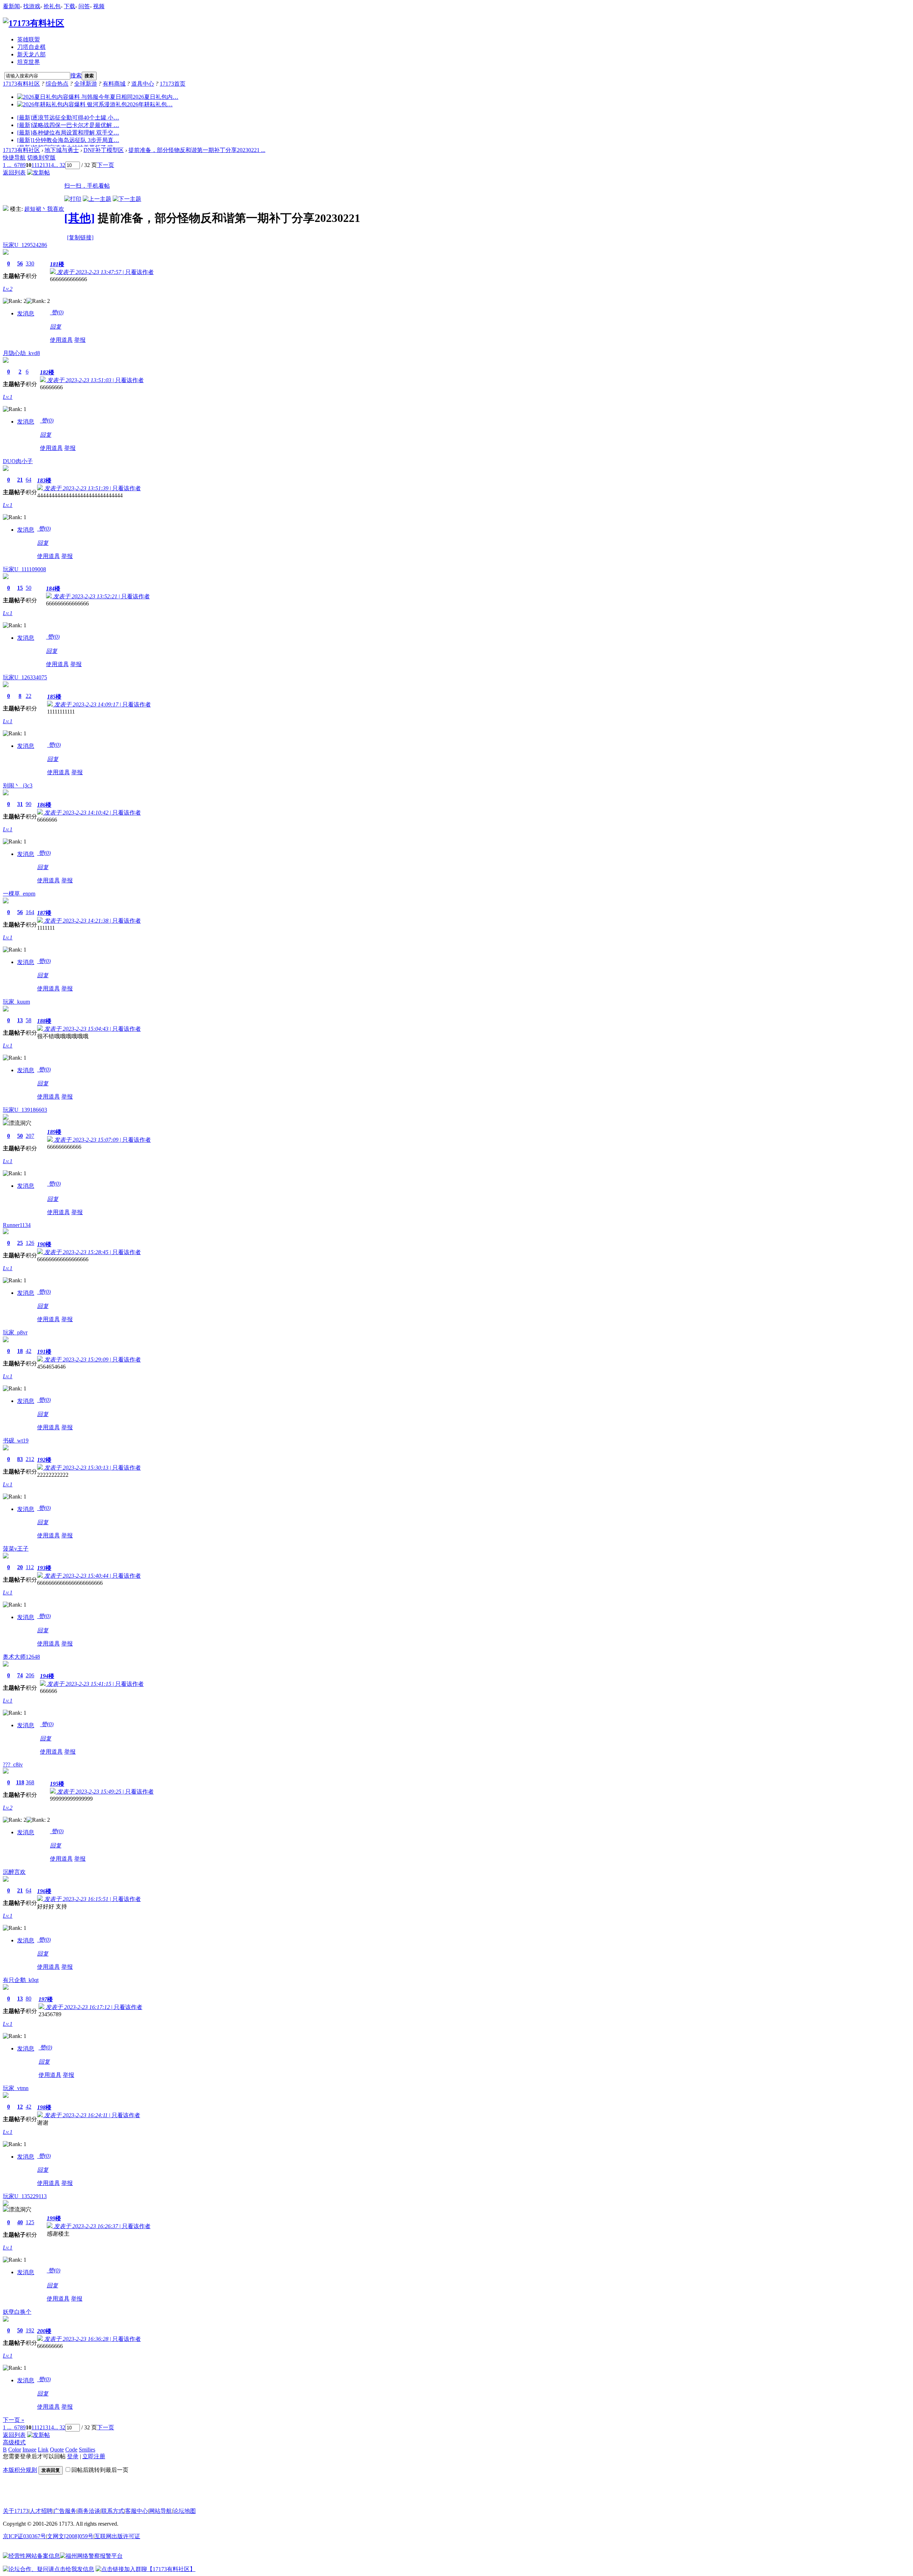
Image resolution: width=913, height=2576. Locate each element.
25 (20, 1243)
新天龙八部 (31, 54)
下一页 (106, 165)
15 (20, 588)
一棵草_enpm (19, 894)
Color (15, 2450)
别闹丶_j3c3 (18, 785)
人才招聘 (41, 2511)
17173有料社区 (21, 84)
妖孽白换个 (17, 2312)
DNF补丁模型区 (104, 150)
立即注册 (94, 2456)
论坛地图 (184, 2511)
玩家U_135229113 (25, 2196)
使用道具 (61, 340)
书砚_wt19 (16, 1441)
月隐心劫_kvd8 (21, 353)
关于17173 (16, 2511)
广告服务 (65, 2511)
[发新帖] (39, 173)
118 (20, 1782)
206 (30, 1675)
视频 (99, 6)
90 (29, 804)
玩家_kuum (16, 1002)
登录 (73, 2456)
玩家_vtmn (16, 2088)
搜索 (76, 75)
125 (30, 2222)
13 (45, 165)
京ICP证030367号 (24, 2536)
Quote (57, 2450)
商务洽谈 (89, 2511)
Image (29, 2450)
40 (20, 2222)
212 (30, 1459)
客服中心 (137, 2511)
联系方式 (113, 2511)
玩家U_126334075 (25, 677)
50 (29, 588)
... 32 (60, 165)
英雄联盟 (29, 39)
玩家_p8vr (15, 1332)
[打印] (73, 199)
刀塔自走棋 (31, 47)
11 (34, 165)
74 (20, 1675)
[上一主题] (97, 199)
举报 (80, 340)
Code (71, 2450)
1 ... (7, 165)
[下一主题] (127, 199)
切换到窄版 (41, 158)
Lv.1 (8, 397)
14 (51, 165)
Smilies (87, 2450)
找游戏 (32, 6)
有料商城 (114, 84)
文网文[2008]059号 (70, 2536)
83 (20, 1459)
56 (20, 263)
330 (30, 263)
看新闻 (11, 6)
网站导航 (160, 2511)
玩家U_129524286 (25, 245)
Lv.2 (8, 289)
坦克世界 (29, 62)
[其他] (80, 218)
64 (29, 480)
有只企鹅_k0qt (21, 1980)
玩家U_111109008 (24, 569)
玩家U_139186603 (25, 1110)
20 (20, 1567)
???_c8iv (13, 1764)
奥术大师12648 (21, 1657)
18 (20, 1351)
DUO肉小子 (18, 461)
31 (20, 804)
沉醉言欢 (14, 1872)
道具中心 (143, 84)
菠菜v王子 (16, 1549)
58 (29, 1020)
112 (30, 1567)
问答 (84, 6)
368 (30, 1782)
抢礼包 (52, 6)
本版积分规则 (20, 2470)
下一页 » (14, 2420)
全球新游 (86, 84)
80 (29, 1999)
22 (29, 696)
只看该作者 (139, 272)
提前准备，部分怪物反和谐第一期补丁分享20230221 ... (197, 150)
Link (43, 2450)
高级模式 (14, 2442)
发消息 (26, 313)
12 (40, 165)
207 (30, 1136)
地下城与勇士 (62, 150)
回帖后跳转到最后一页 (100, 2470)
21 (20, 480)
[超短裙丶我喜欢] (6, 209)
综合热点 (57, 84)
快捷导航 (14, 158)
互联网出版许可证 (117, 2536)
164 (30, 912)
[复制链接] (80, 237)
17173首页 (173, 84)
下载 (70, 6)
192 (30, 2330)
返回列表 (14, 173)
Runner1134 (17, 1225)
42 (29, 1351)
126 (30, 1243)
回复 (56, 327)
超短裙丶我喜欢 (44, 209)
